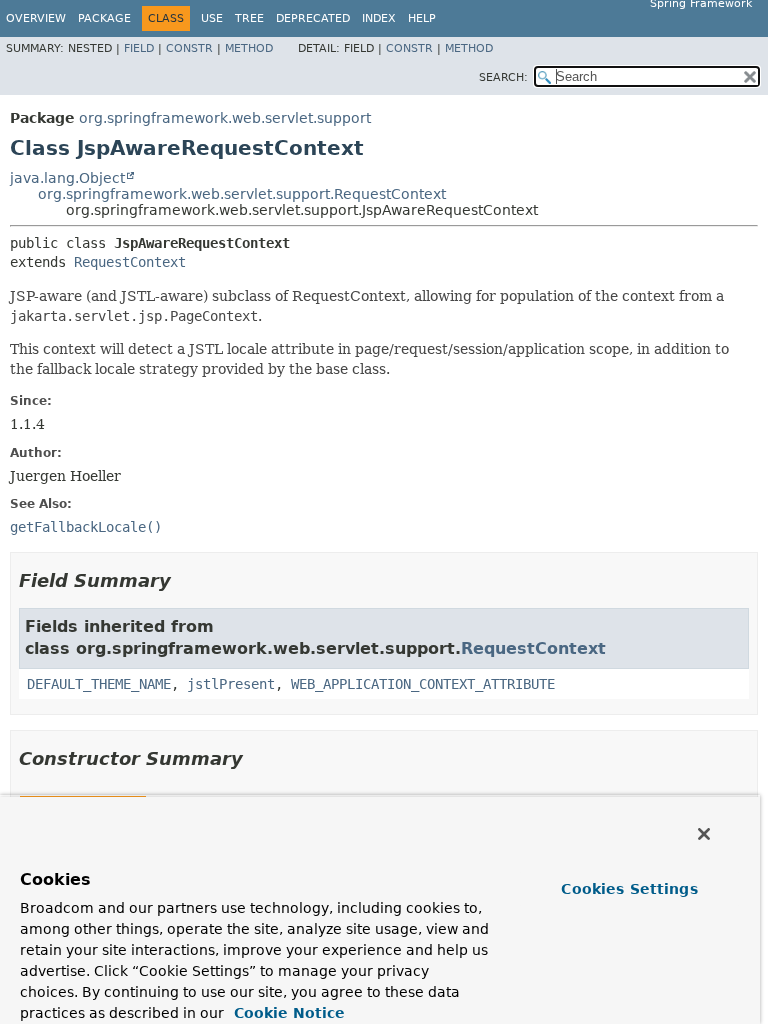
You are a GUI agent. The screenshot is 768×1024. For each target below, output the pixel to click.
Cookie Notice (287, 1013)
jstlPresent (231, 684)
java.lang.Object (67, 178)
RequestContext (130, 262)
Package (104, 18)
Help (422, 18)
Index (379, 18)
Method (249, 48)
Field (139, 48)
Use (212, 18)
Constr (189, 48)
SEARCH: (503, 77)
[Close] (704, 834)
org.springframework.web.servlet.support (225, 118)
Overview (36, 18)
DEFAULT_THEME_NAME (99, 684)
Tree (249, 18)
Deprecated (313, 18)
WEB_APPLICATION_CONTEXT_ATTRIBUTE (423, 684)
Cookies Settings (629, 889)
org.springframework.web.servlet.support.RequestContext (242, 194)
